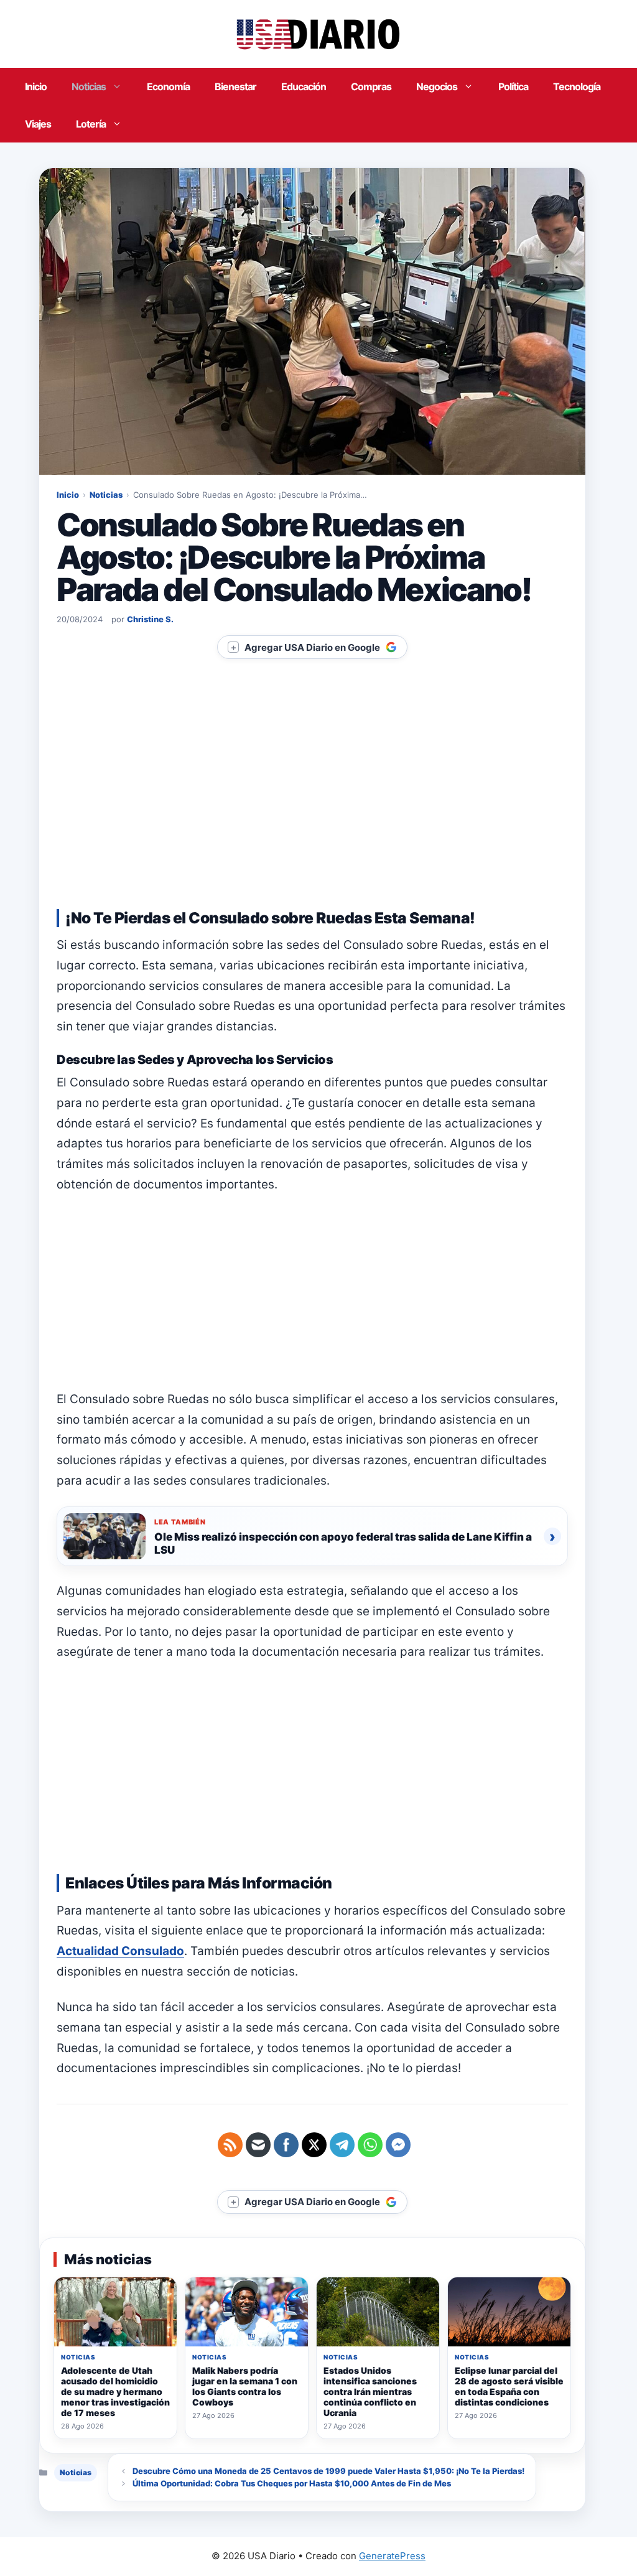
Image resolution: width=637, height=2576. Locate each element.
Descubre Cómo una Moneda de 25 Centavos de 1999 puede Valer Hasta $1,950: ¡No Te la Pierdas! (328, 2471)
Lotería (91, 124)
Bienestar (235, 86)
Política (513, 86)
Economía (168, 86)
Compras (371, 86)
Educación (304, 86)
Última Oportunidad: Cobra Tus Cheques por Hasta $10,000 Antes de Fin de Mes (292, 2483)
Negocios (437, 86)
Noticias (89, 86)
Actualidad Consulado (120, 1951)
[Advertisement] (312, 800)
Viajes (38, 124)
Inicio (36, 86)
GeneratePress (392, 2556)
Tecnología (577, 86)
